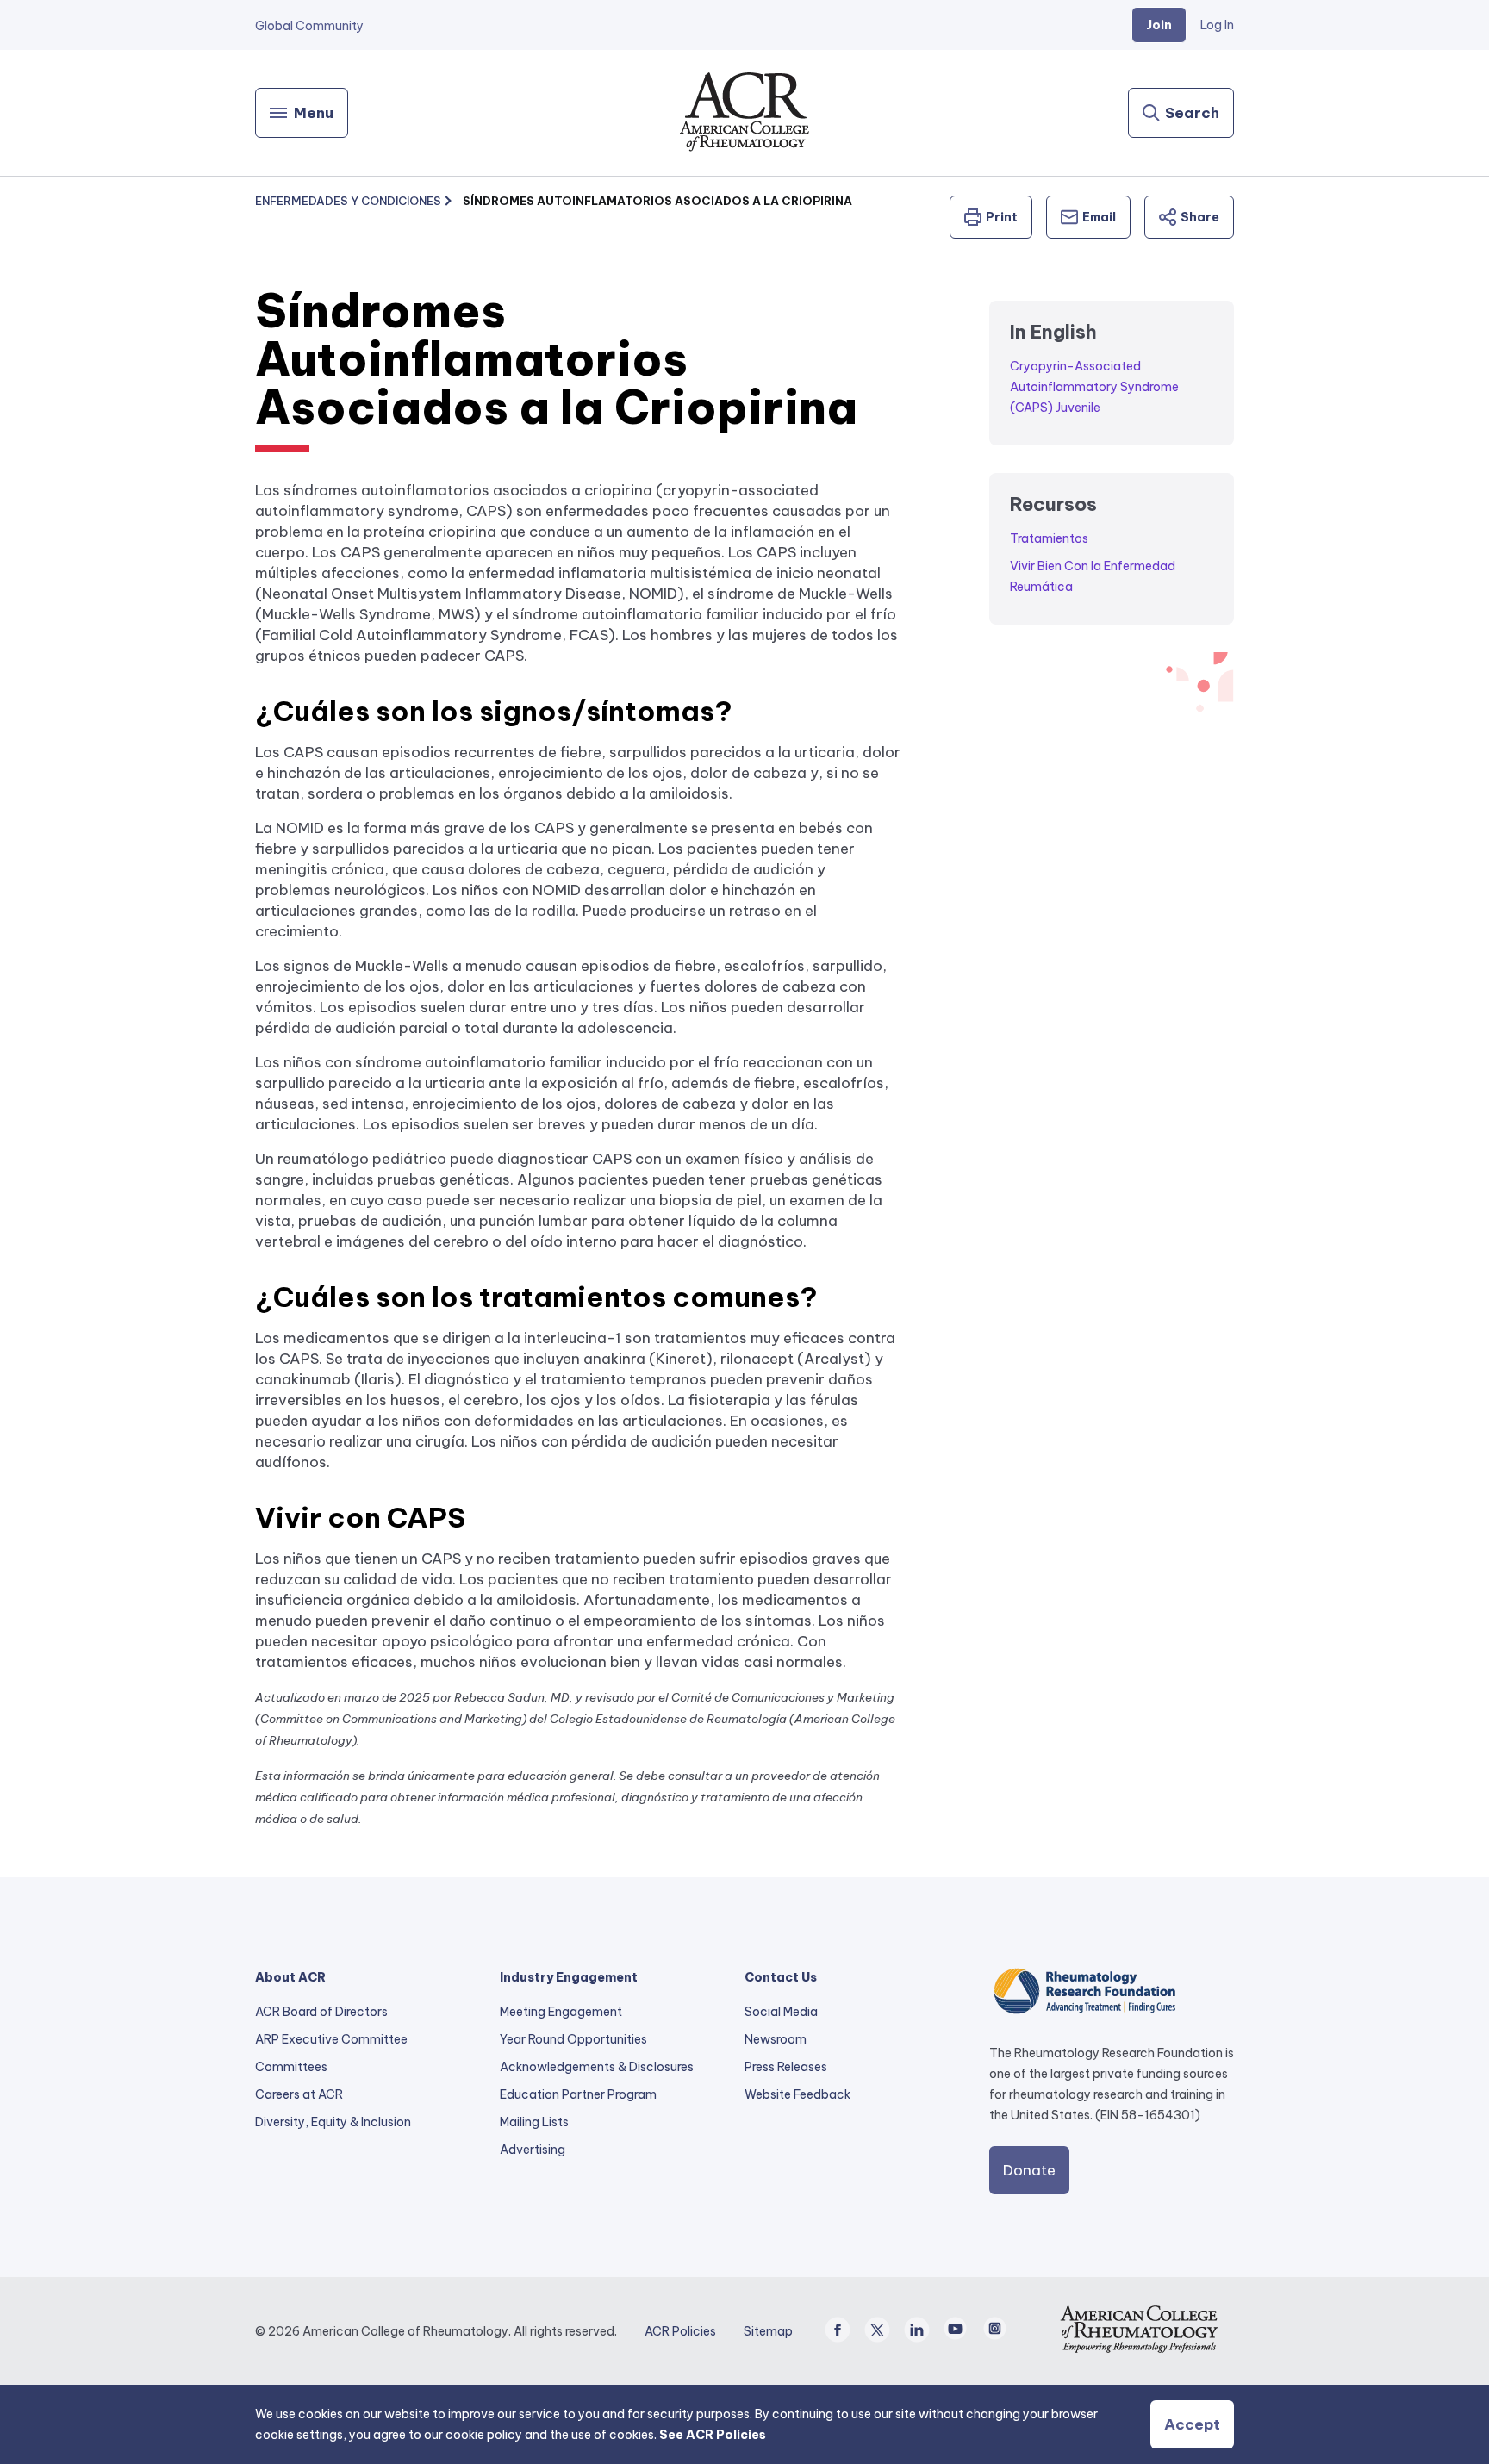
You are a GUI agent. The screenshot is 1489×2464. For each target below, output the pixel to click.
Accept (1192, 2424)
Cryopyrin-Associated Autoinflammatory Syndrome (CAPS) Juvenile (1094, 387)
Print (1002, 217)
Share (1200, 217)
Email (1099, 217)
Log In (1217, 25)
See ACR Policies (713, 2435)
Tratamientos (1049, 538)
